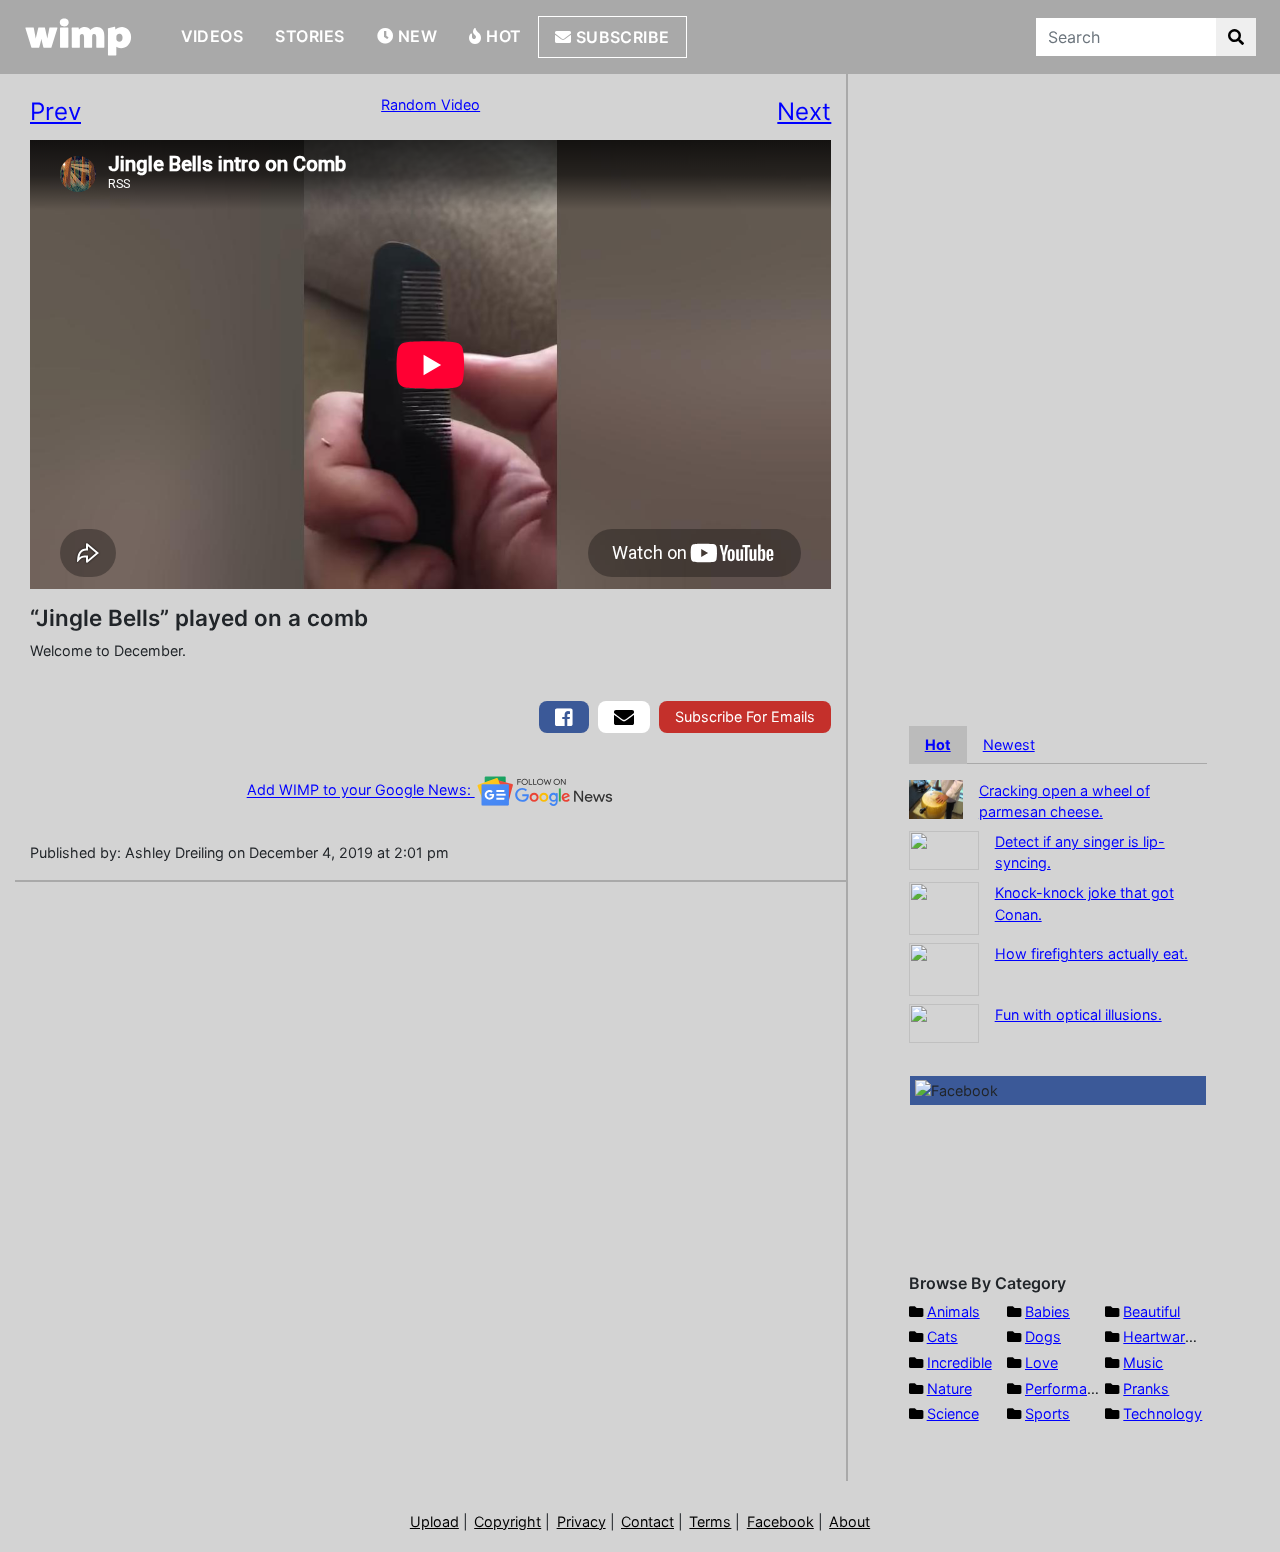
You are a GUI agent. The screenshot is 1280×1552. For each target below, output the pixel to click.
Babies (1047, 1311)
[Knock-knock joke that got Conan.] (944, 906)
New (415, 36)
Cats (942, 1336)
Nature (949, 1388)
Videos (212, 36)
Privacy (581, 1521)
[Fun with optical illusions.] (944, 1021)
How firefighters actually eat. (1091, 953)
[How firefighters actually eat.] (944, 967)
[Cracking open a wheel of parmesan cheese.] (936, 797)
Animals (953, 1311)
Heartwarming (1170, 1336)
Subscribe (620, 37)
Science (953, 1413)
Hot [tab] (938, 744)
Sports (1047, 1413)
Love (1041, 1362)
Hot (502, 36)
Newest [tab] (1009, 744)
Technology (1162, 1413)
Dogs (1043, 1336)
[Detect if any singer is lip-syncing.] (944, 848)
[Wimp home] (78, 37)
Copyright (507, 1521)
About (849, 1521)
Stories (309, 36)
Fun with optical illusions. (1078, 1014)
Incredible (959, 1362)
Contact (647, 1521)
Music (1143, 1362)
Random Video (430, 104)
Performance (1068, 1388)
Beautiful (1151, 1311)
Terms (710, 1521)
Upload (434, 1521)
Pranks (1146, 1388)
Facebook (780, 1521)
